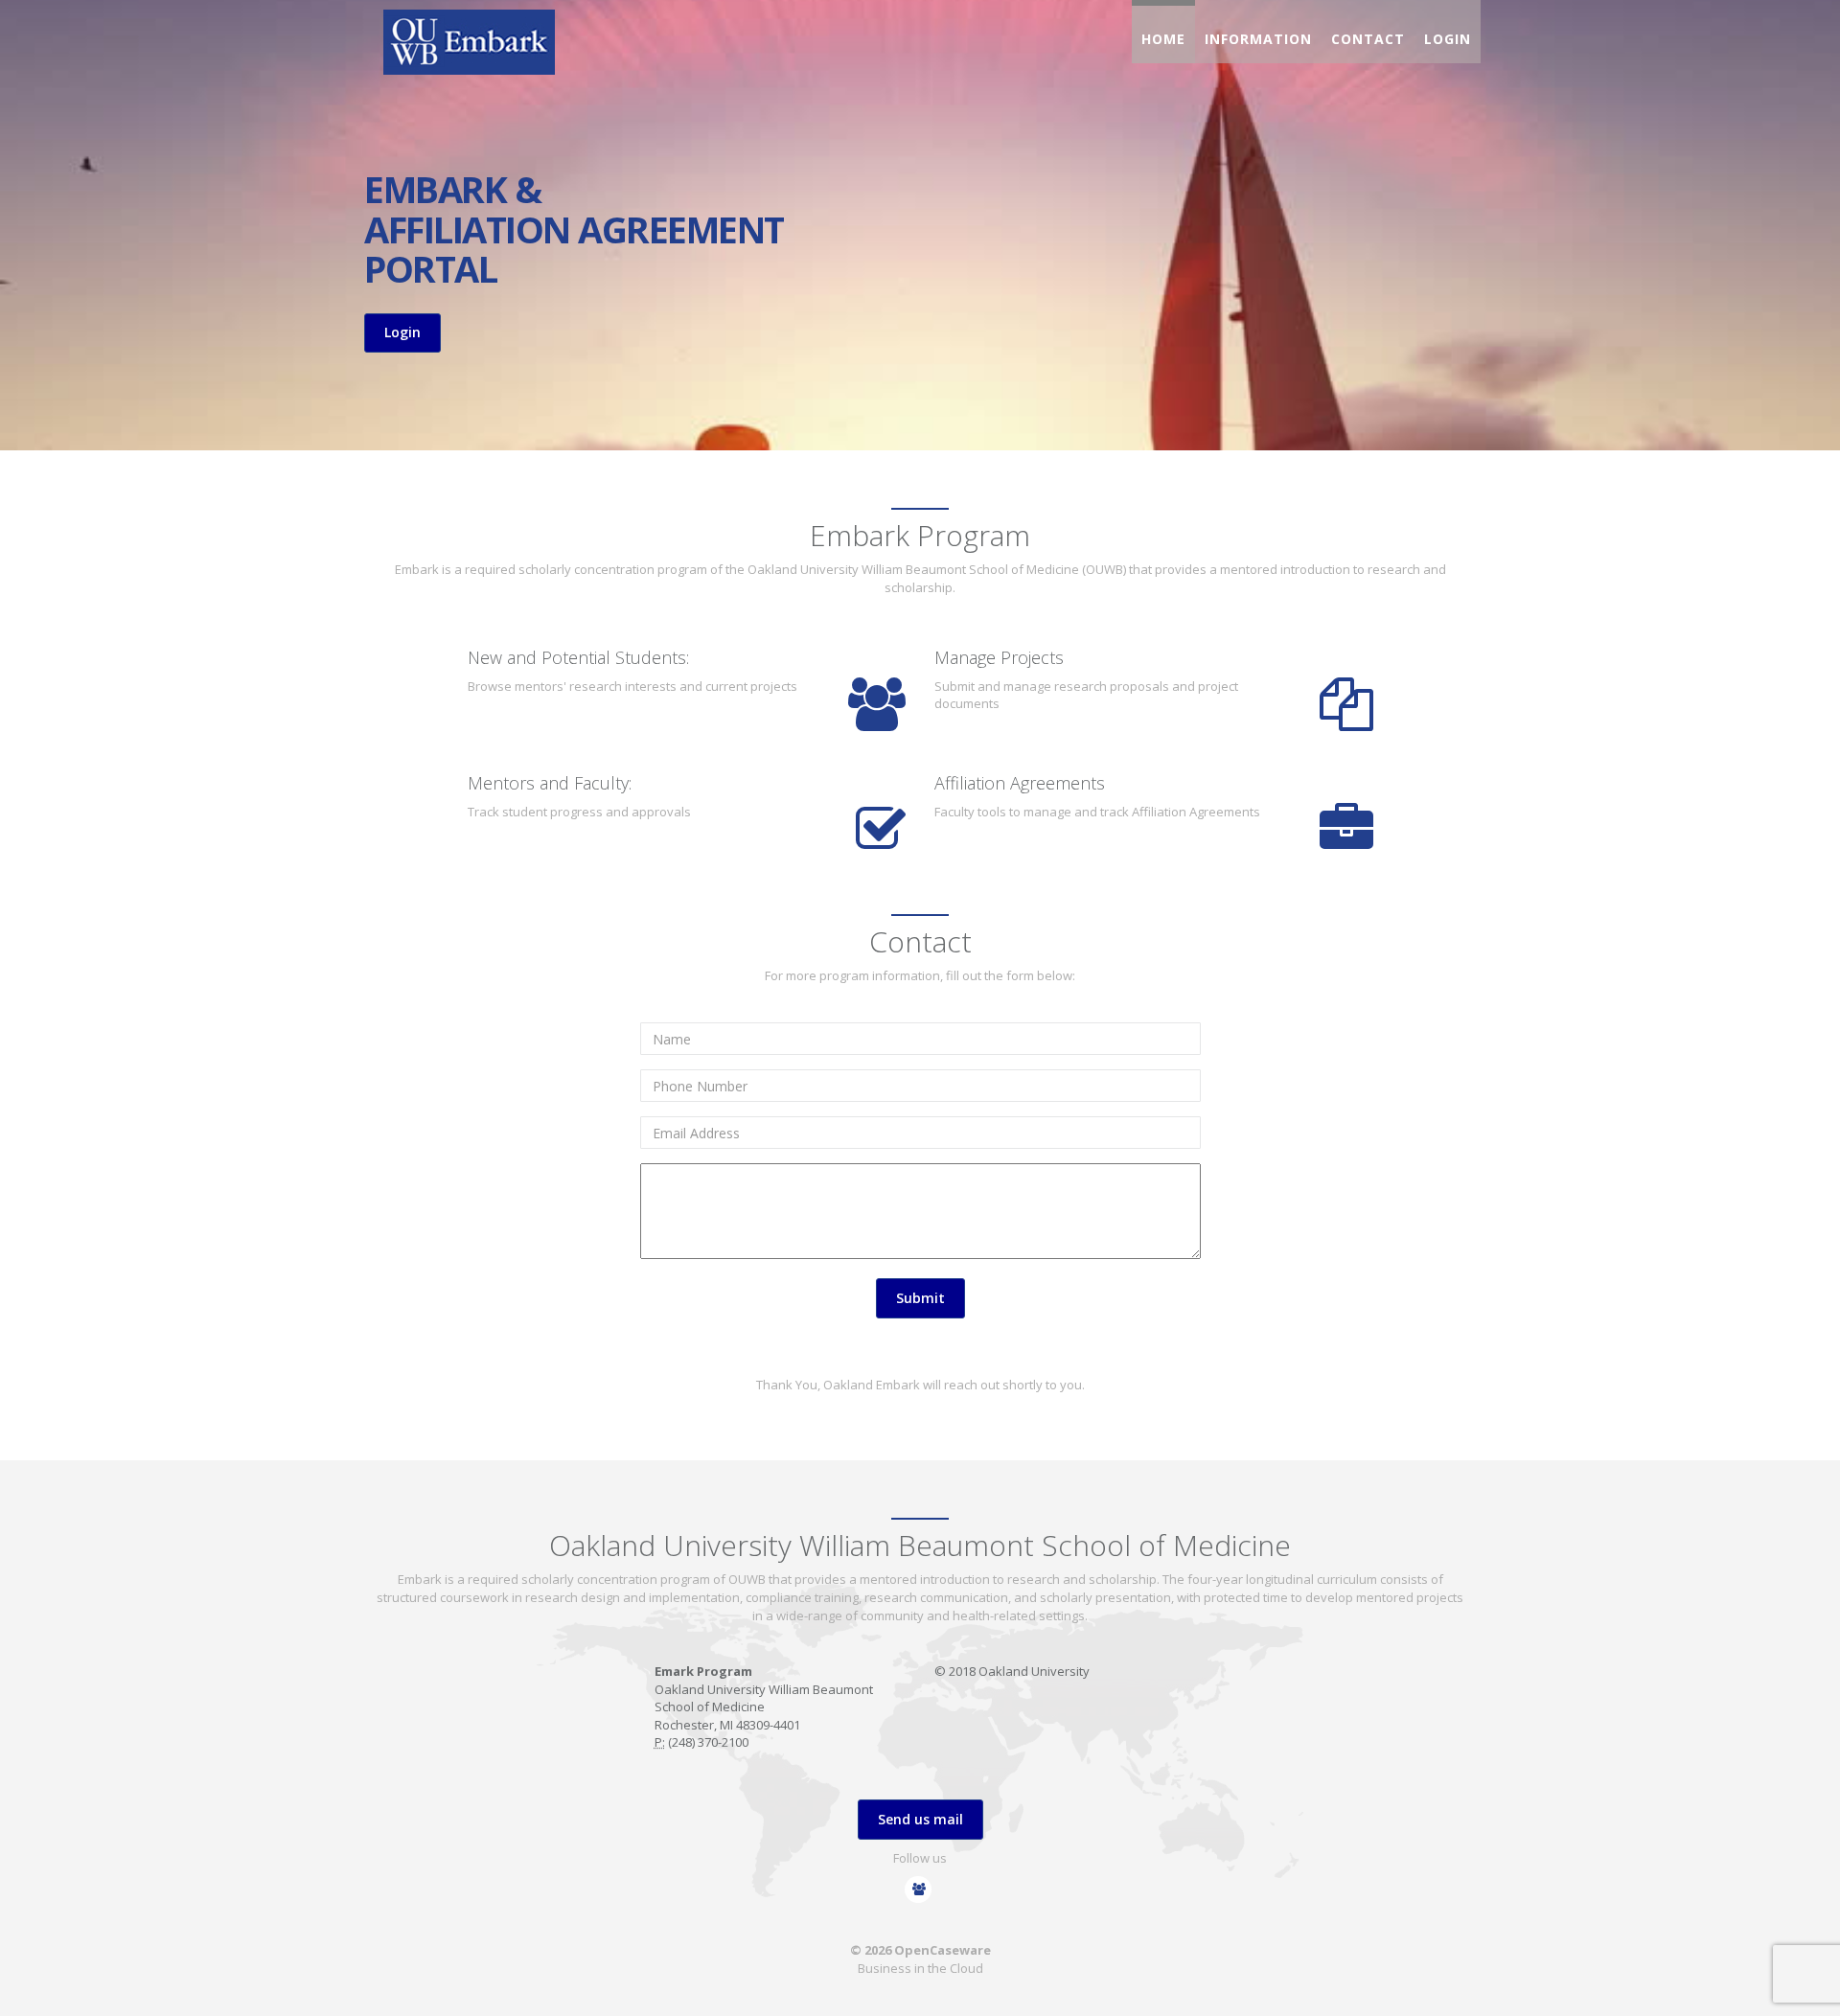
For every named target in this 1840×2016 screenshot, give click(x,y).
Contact (1368, 39)
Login (1448, 39)
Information (1258, 39)
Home (1163, 39)
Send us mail (920, 1819)
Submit (920, 1298)
